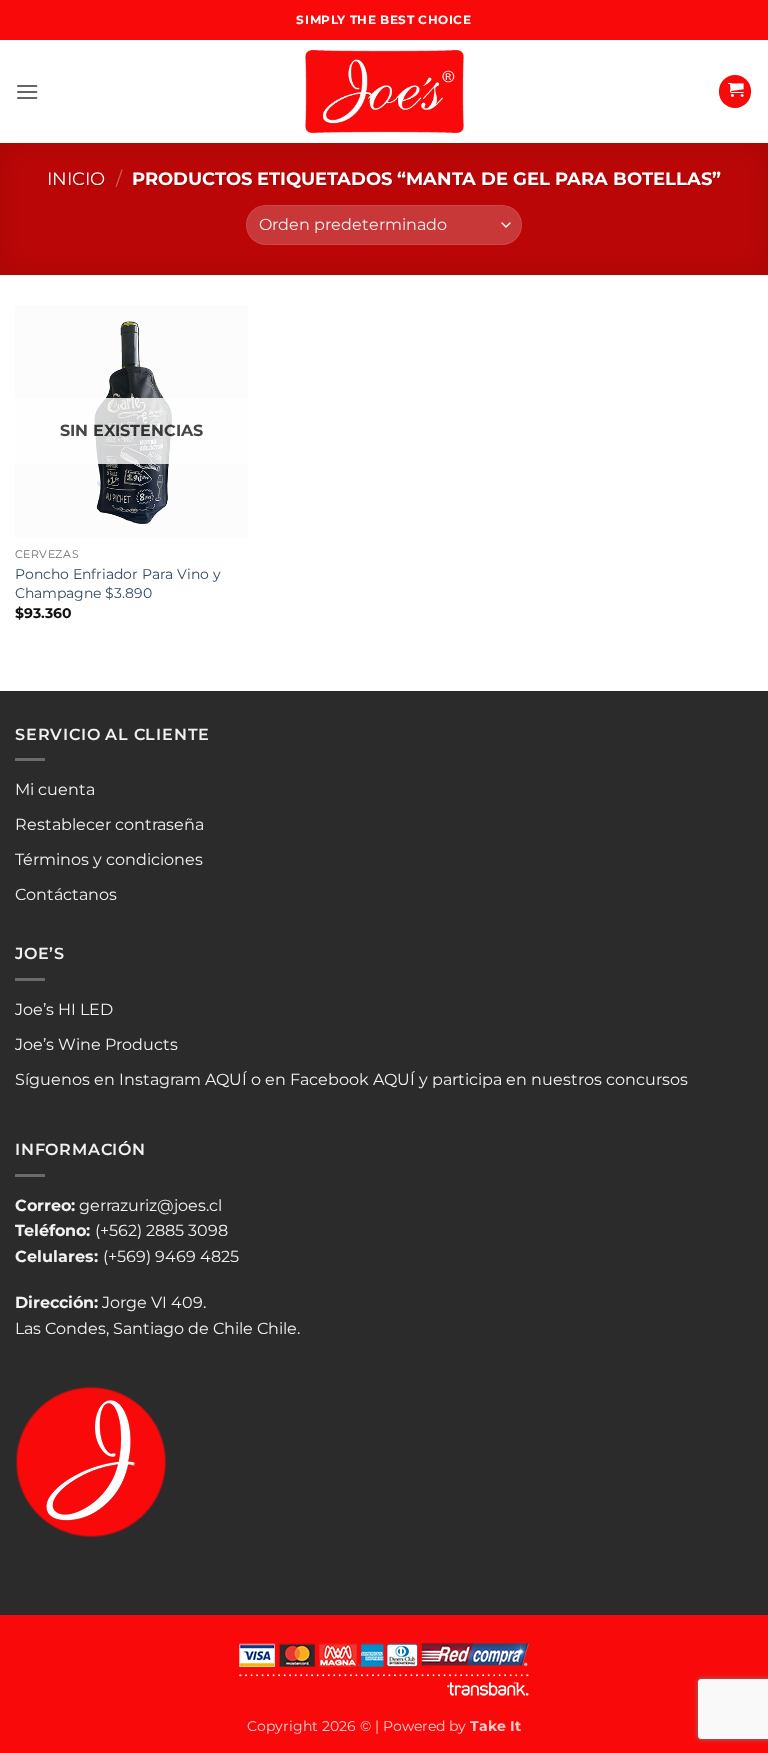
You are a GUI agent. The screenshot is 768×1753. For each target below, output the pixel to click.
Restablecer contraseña (109, 824)
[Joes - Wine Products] (384, 91)
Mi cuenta (55, 789)
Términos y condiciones (109, 859)
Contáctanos (66, 894)
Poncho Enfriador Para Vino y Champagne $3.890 (118, 583)
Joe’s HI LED (64, 1009)
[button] (27, 91)
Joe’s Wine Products (96, 1044)
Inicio (76, 178)
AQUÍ (226, 1079)
